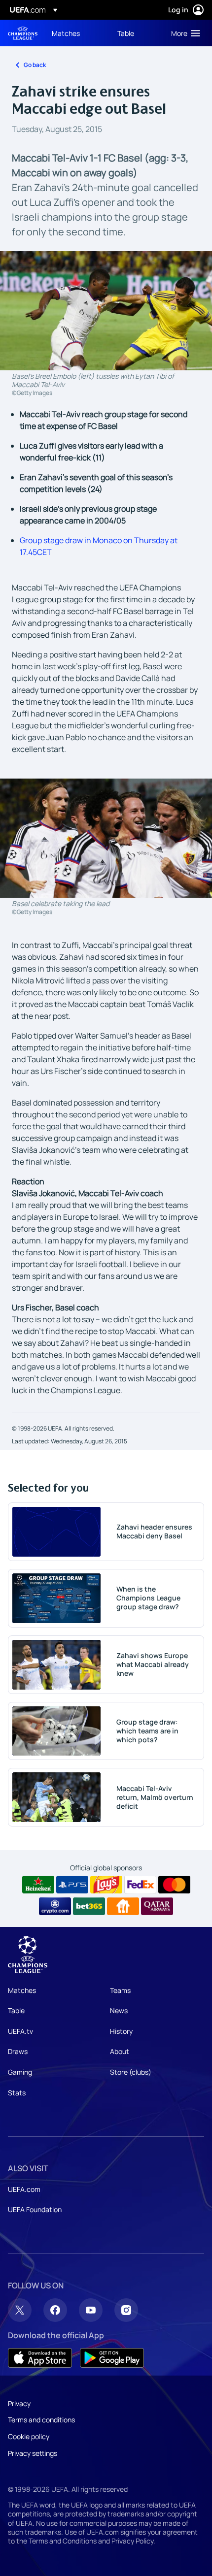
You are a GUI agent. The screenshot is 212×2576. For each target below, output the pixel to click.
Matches (22, 1990)
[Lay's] (106, 1885)
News (119, 2010)
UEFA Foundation (35, 2209)
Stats (17, 2093)
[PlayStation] (72, 1885)
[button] (183, 33)
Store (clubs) (131, 2072)
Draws (18, 2051)
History (121, 2031)
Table (16, 2010)
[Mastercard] (174, 1885)
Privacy (19, 2403)
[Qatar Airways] (157, 1906)
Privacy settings (33, 2453)
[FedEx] (140, 1885)
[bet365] (89, 1906)
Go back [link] (35, 65)
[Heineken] (38, 1885)
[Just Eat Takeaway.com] (123, 1906)
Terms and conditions (41, 2420)
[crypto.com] (55, 1906)
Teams (120, 1990)
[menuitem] (76, 33)
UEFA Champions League (23, 33)
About (120, 2051)
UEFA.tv (20, 2031)
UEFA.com (24, 2189)
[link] (66, 33)
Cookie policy (29, 2436)
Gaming (20, 2072)
